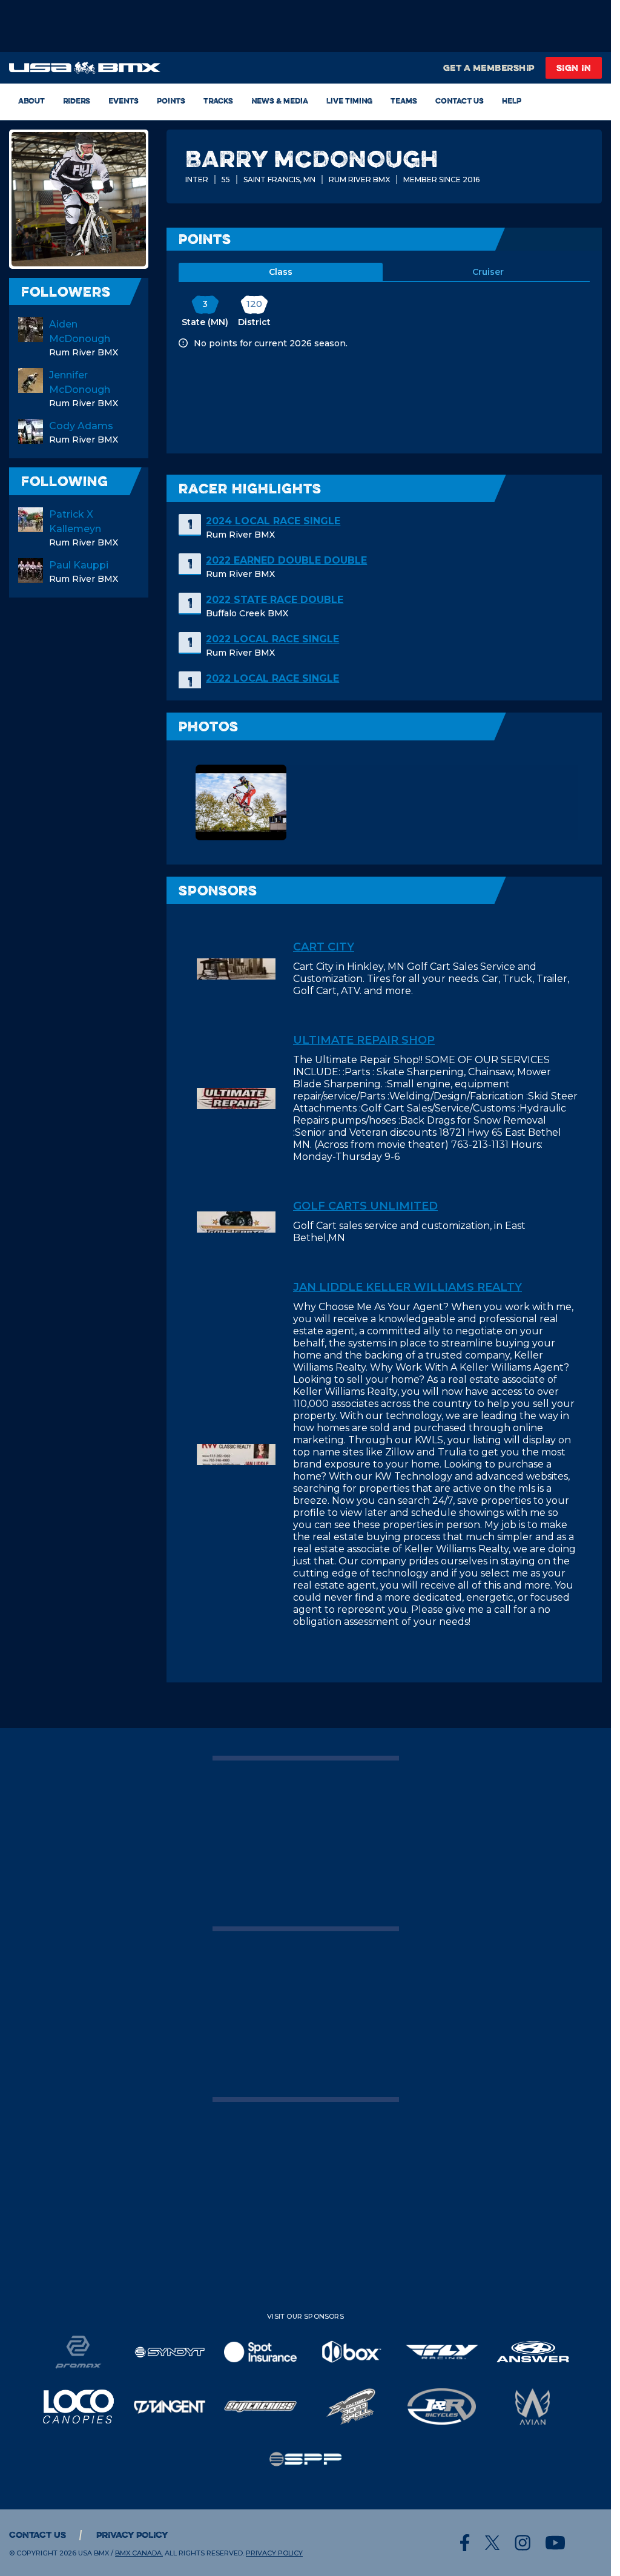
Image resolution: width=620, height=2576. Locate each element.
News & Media (280, 100)
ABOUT (31, 100)
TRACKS (218, 100)
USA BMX (94, 2553)
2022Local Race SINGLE (272, 639)
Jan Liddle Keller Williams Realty (407, 1287)
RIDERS (77, 100)
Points (171, 100)
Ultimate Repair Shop (364, 1040)
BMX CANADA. (139, 2553)
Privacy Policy (132, 2535)
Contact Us (460, 100)
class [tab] (281, 272)
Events (124, 100)
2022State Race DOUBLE (275, 600)
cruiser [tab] (488, 272)
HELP (512, 100)
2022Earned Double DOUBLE (286, 560)
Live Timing (349, 100)
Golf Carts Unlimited (365, 1206)
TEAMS (404, 100)
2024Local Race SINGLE (273, 521)
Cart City (324, 947)
